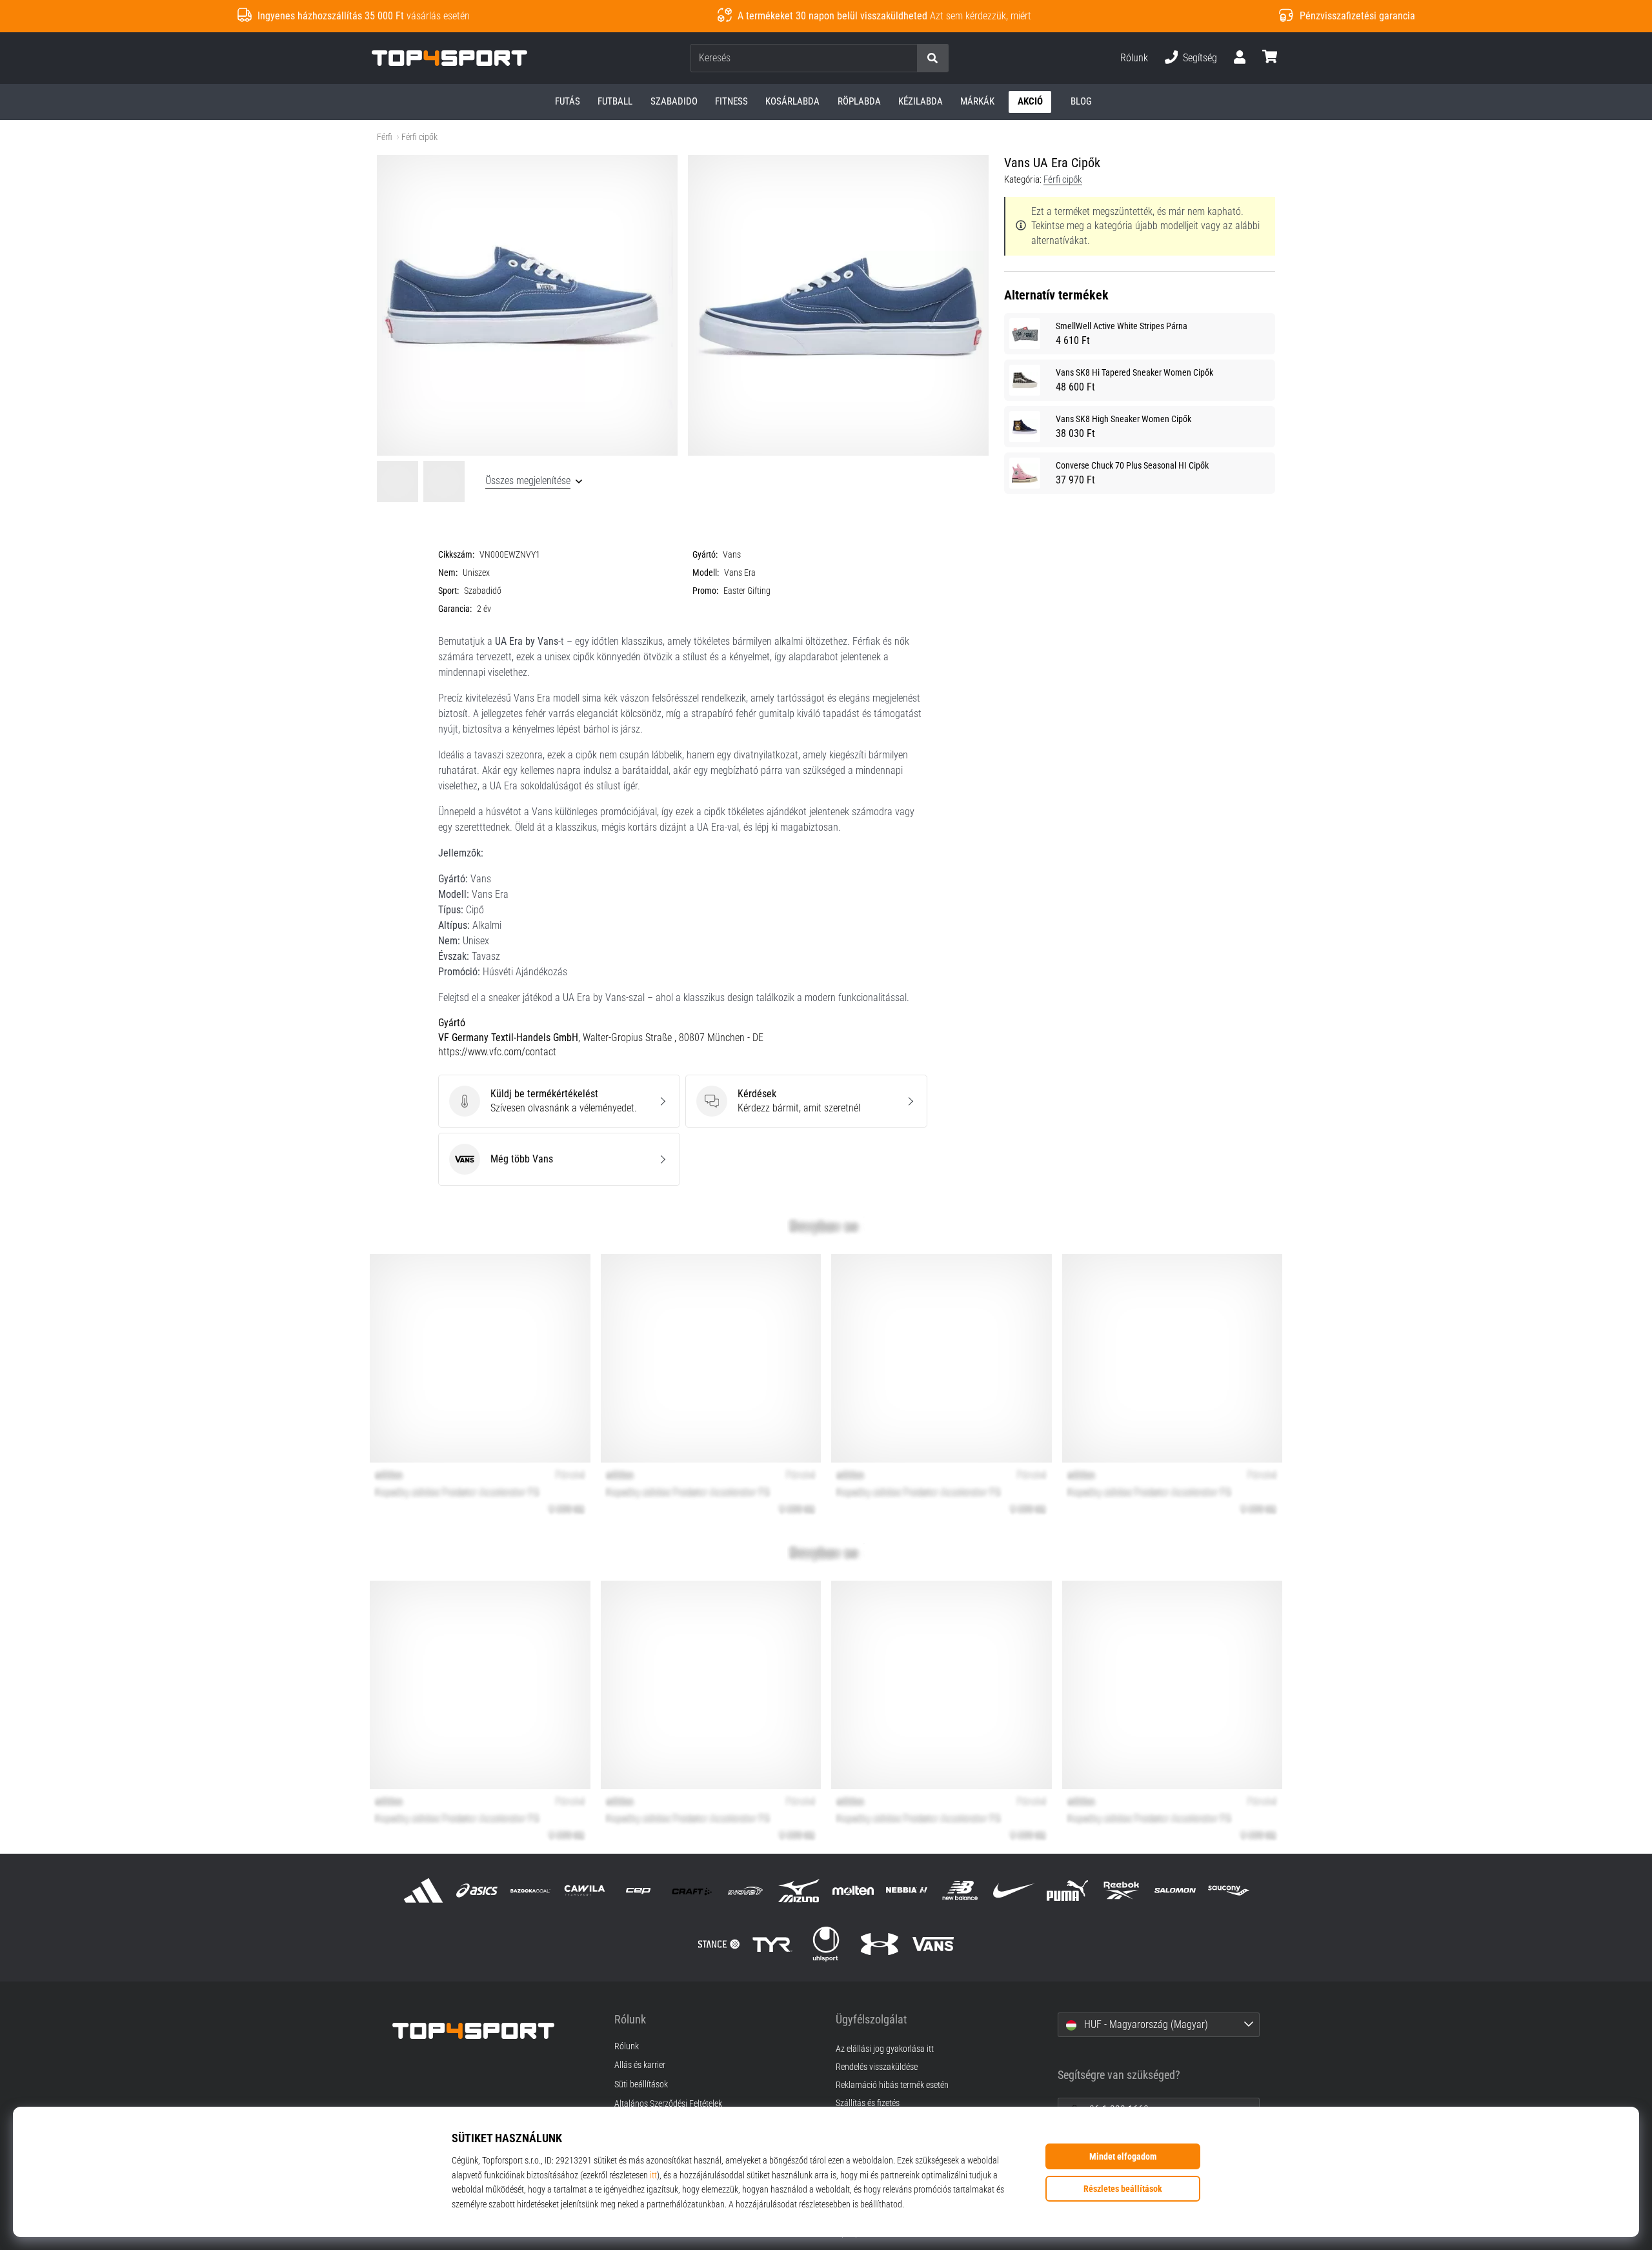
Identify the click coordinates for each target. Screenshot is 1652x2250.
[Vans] (933, 1944)
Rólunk (1134, 58)
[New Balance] (960, 1891)
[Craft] (691, 1891)
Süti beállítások (641, 2085)
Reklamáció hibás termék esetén (892, 2085)
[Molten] (853, 1891)
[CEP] (638, 1891)
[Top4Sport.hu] (494, 2031)
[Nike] (1014, 1891)
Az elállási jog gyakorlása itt (885, 2049)
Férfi (385, 137)
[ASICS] (477, 1891)
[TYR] (772, 1944)
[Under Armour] (880, 1944)
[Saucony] (1228, 1891)
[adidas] (424, 1891)
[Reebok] (1121, 1891)
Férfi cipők (419, 137)
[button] (907, 58)
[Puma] (1068, 1891)
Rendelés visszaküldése (877, 2067)
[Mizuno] (799, 1891)
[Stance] (719, 1944)
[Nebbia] (906, 1891)
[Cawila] (584, 1891)
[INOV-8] (746, 1891)
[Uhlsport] (826, 1944)
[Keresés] (932, 58)
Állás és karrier (640, 2065)
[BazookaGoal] (531, 1891)
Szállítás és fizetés (868, 2103)
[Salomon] (1175, 1891)
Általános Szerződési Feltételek (668, 2104)
